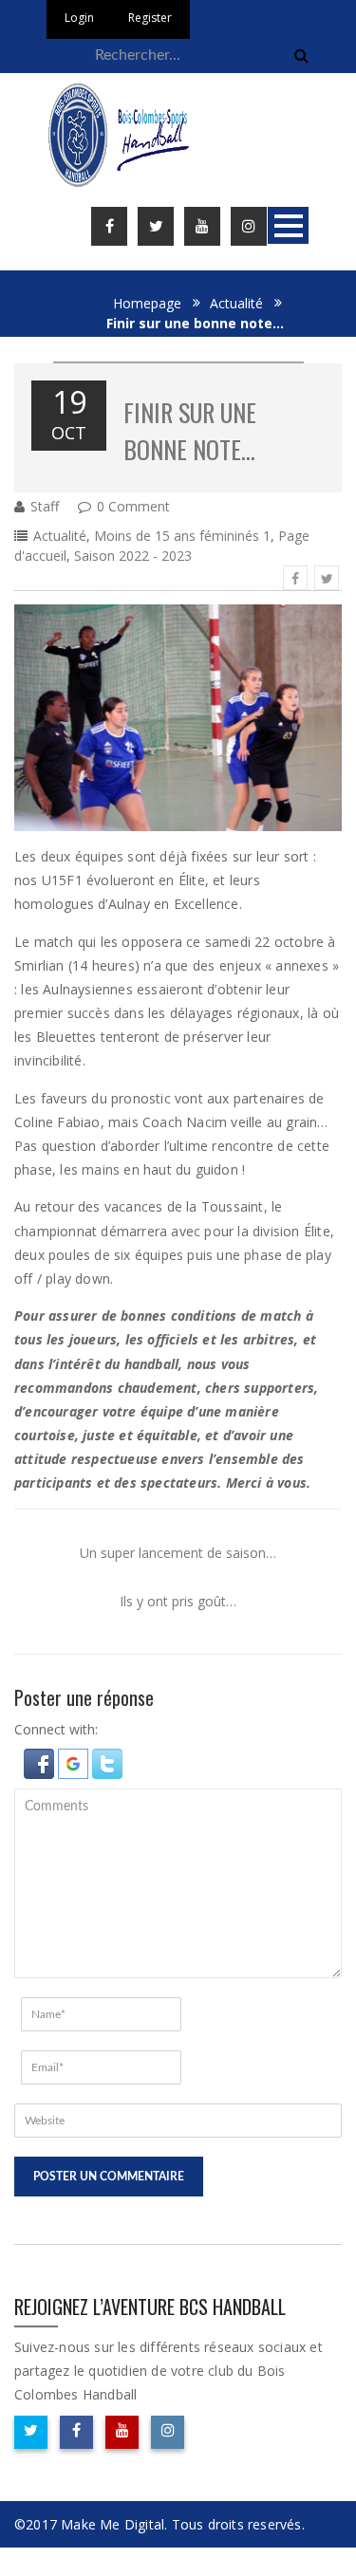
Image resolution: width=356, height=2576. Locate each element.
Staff (45, 506)
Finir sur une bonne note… (190, 431)
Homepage (147, 303)
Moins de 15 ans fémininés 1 (182, 536)
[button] (41, 1761)
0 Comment (133, 506)
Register (150, 18)
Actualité (236, 303)
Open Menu (288, 225)
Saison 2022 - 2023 (133, 556)
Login (79, 18)
